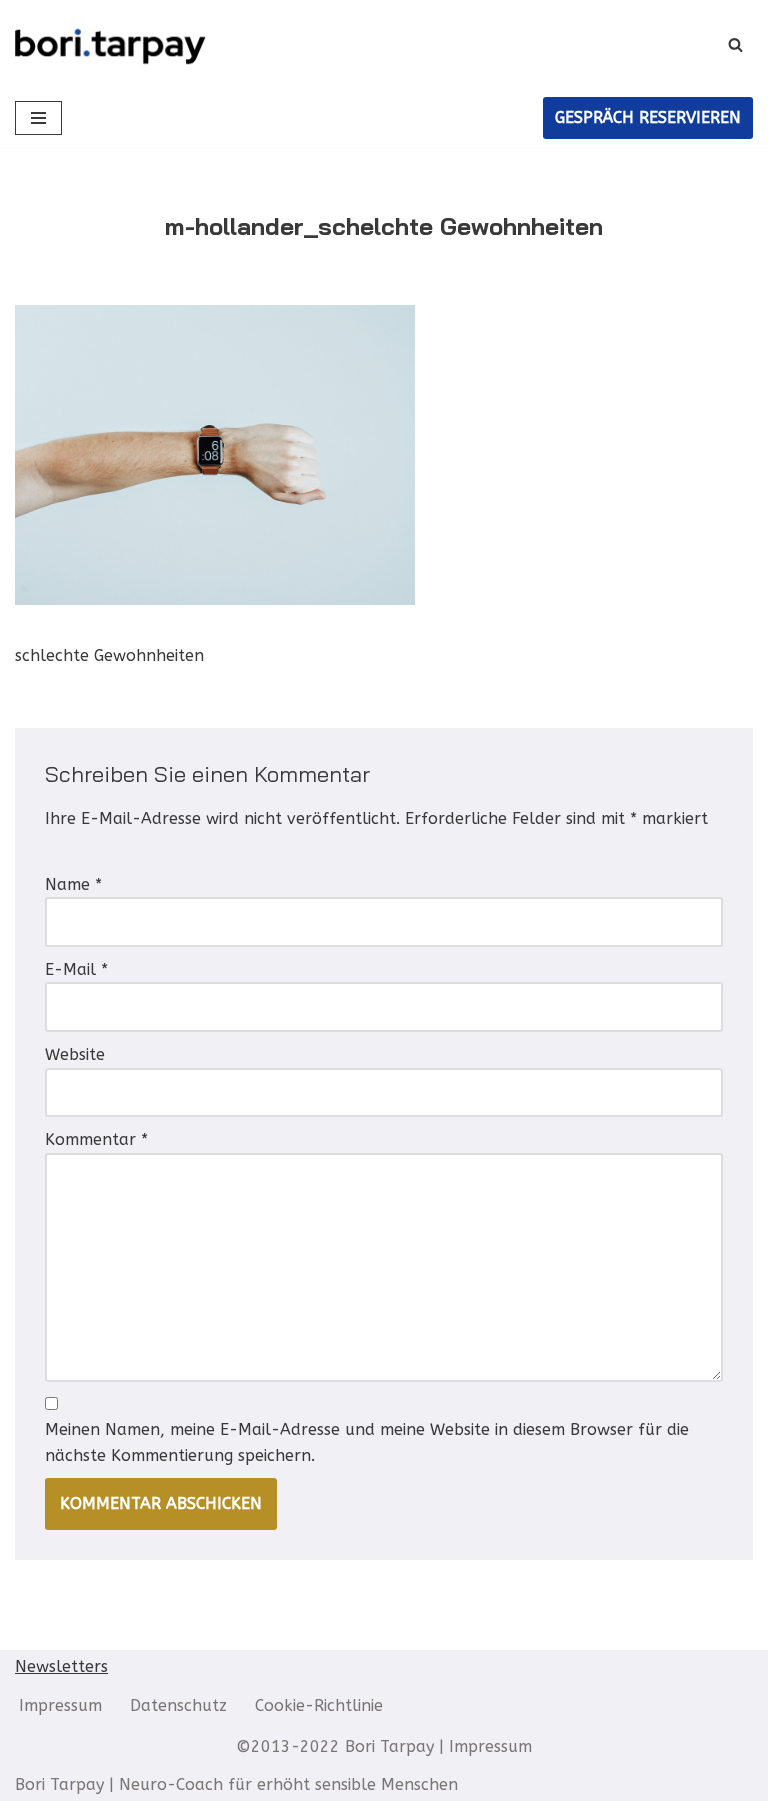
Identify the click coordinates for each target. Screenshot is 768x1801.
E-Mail (76, 969)
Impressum (60, 1705)
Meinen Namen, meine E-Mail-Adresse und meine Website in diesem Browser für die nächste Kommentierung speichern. (367, 1442)
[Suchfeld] (735, 44)
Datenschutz (178, 1705)
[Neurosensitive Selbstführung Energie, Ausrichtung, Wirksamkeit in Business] (110, 44)
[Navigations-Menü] (38, 118)
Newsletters (61, 1666)
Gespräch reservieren (648, 117)
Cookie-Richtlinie (319, 1705)
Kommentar (96, 1139)
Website (75, 1054)
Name (73, 884)
